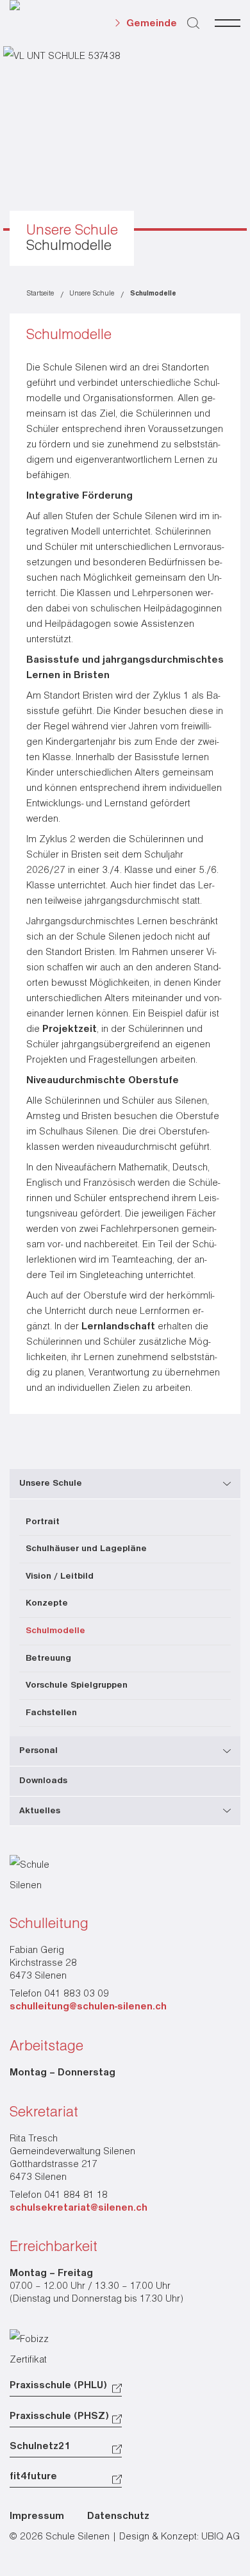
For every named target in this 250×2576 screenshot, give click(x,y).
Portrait (43, 1522)
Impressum (37, 2516)
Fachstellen (51, 1713)
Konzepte (47, 1603)
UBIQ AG (221, 2537)
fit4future (33, 2477)
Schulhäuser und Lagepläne (86, 1549)
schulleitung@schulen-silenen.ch (88, 2007)
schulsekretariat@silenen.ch (79, 2208)
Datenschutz (118, 2516)
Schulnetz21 (40, 2447)
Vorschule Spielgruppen (77, 1685)
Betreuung (48, 1658)
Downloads (43, 1781)
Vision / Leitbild (60, 1576)
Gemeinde (152, 24)
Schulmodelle (55, 1631)
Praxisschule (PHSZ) (59, 2416)
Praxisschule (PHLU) (58, 2386)
